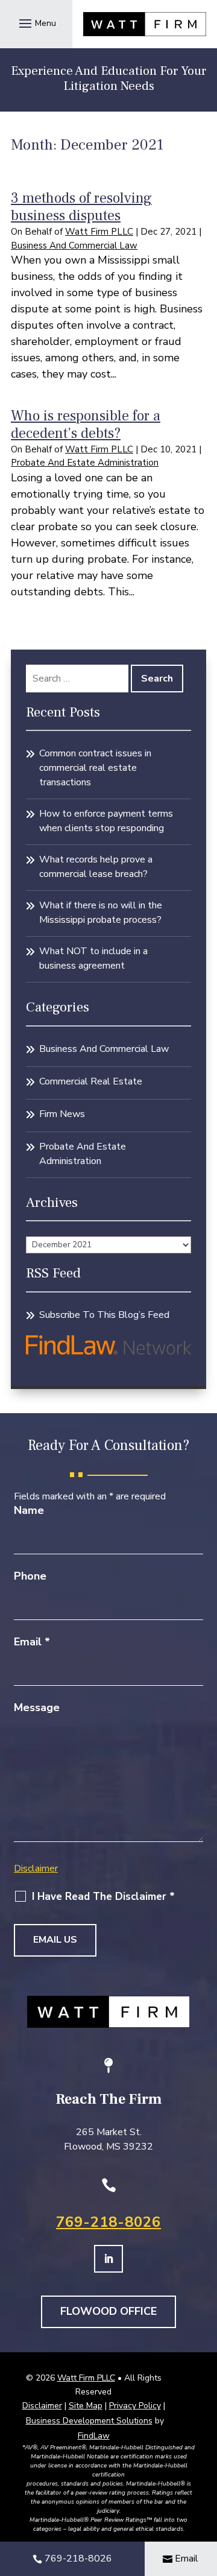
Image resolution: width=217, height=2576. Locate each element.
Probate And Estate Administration (85, 463)
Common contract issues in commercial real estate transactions (95, 768)
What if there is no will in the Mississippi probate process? (101, 913)
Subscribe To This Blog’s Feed (104, 1315)
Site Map (86, 2406)
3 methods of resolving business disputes (81, 207)
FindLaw (94, 2436)
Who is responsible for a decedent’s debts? (86, 425)
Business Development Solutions (89, 2421)
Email (32, 1642)
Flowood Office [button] (108, 2311)
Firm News (62, 1114)
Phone (30, 1576)
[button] (36, 23)
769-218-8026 (108, 2222)
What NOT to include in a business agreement (93, 958)
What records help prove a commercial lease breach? (96, 867)
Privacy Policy (135, 2406)
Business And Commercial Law (74, 245)
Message (37, 1707)
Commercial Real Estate (91, 1081)
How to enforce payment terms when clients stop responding (106, 821)
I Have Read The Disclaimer (103, 1897)
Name (29, 1510)
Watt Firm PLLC (99, 232)
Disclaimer (36, 1869)
